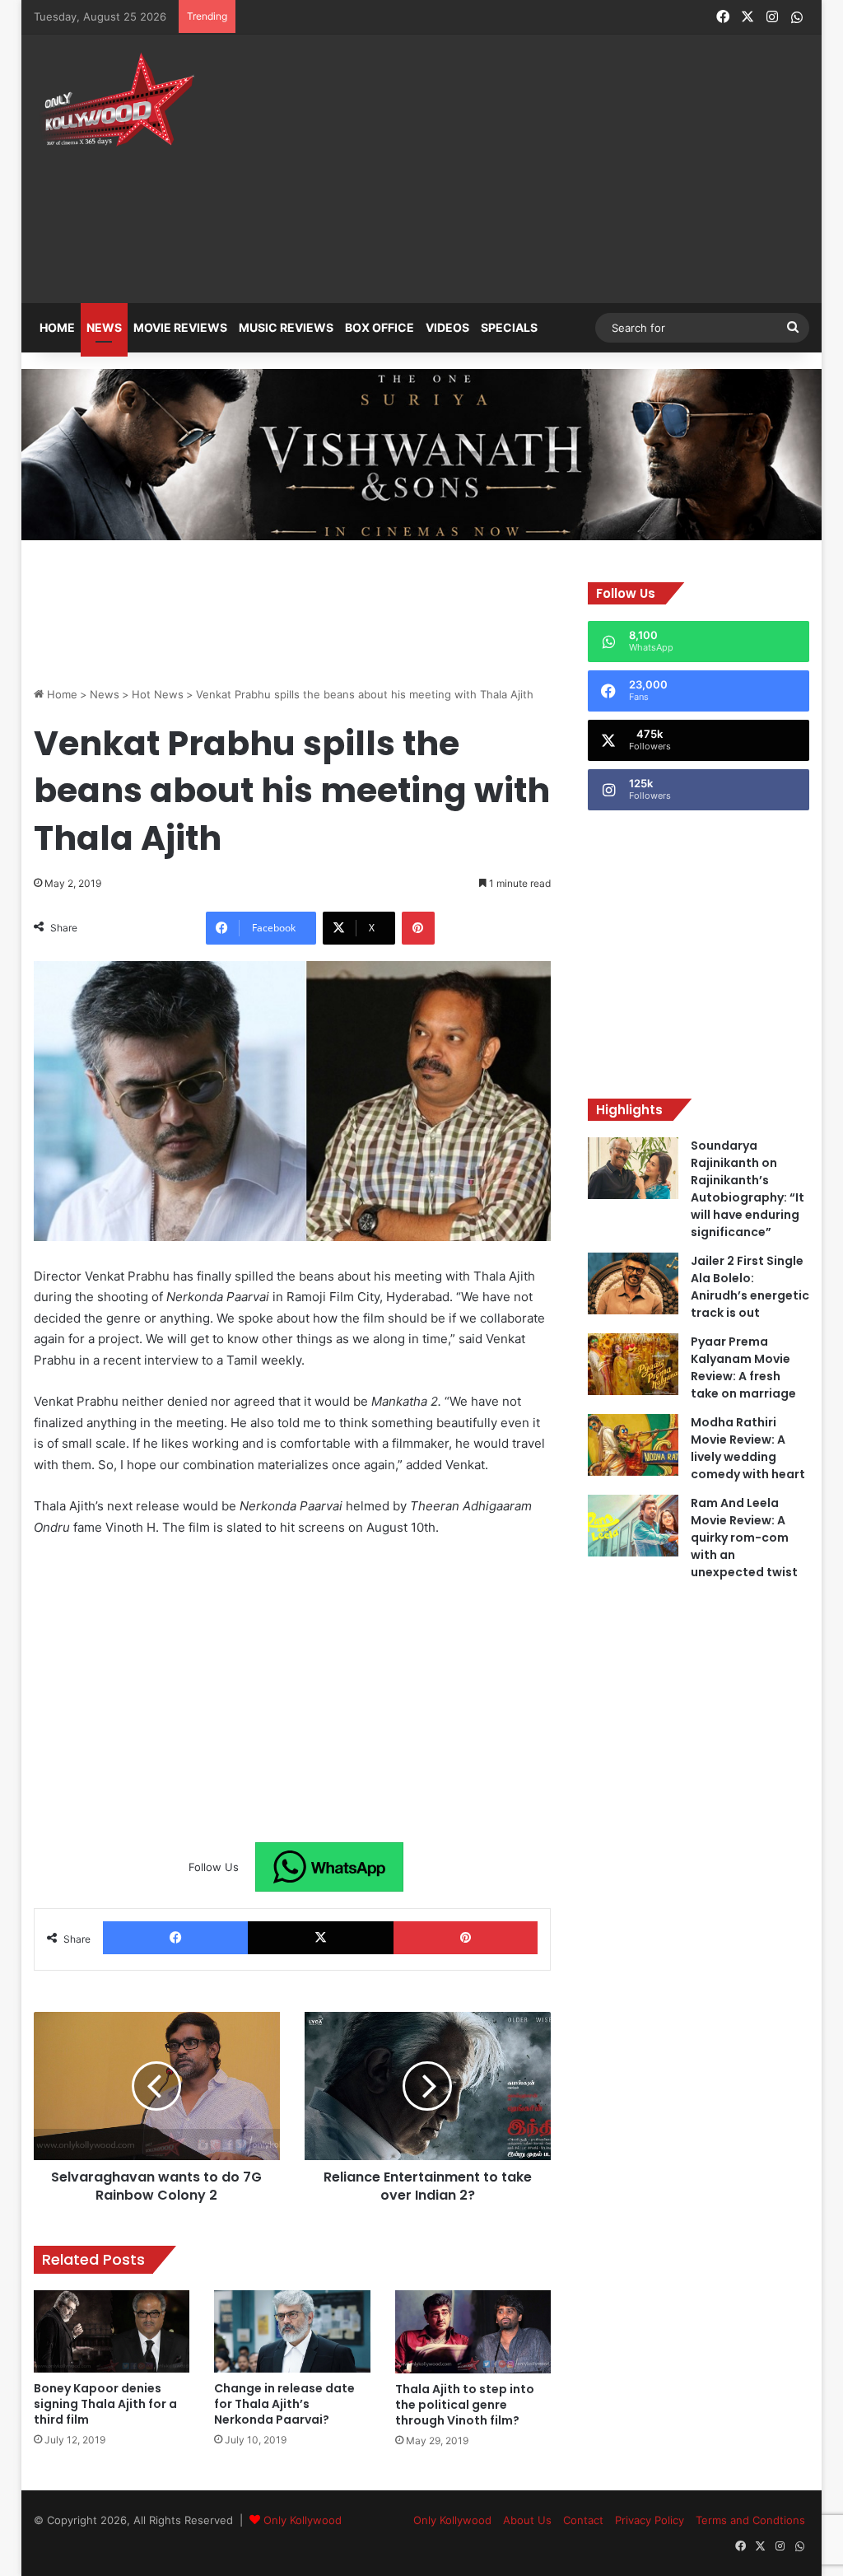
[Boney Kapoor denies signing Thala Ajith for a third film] (112, 2332)
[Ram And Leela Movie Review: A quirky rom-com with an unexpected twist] (633, 1526)
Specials (509, 327)
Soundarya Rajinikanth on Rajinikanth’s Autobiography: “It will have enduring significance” (748, 1189)
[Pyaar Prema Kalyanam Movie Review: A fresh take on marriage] (633, 1364)
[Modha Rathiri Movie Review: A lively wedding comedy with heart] (633, 1445)
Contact (583, 2520)
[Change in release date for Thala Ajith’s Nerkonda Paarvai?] (292, 2332)
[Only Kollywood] (116, 99)
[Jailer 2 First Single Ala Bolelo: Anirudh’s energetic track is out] (633, 1283)
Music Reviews (286, 327)
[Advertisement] (572, 158)
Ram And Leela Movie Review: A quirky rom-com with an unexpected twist (744, 1538)
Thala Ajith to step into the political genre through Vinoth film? (465, 2405)
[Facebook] (176, 1938)
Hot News (158, 694)
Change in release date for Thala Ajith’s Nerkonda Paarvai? (284, 2404)
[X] (321, 1938)
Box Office (380, 327)
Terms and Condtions (750, 2520)
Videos (447, 327)
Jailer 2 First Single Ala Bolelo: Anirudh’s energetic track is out (750, 1287)
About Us (527, 2520)
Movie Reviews (180, 327)
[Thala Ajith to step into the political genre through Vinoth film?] (473, 2332)
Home (57, 327)
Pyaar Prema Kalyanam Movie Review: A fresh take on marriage (743, 1367)
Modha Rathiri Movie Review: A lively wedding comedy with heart (748, 1448)
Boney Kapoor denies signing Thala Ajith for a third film (105, 2404)
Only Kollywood (303, 2520)
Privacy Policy (650, 2520)
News (104, 327)
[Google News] (329, 1867)
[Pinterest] (418, 928)
